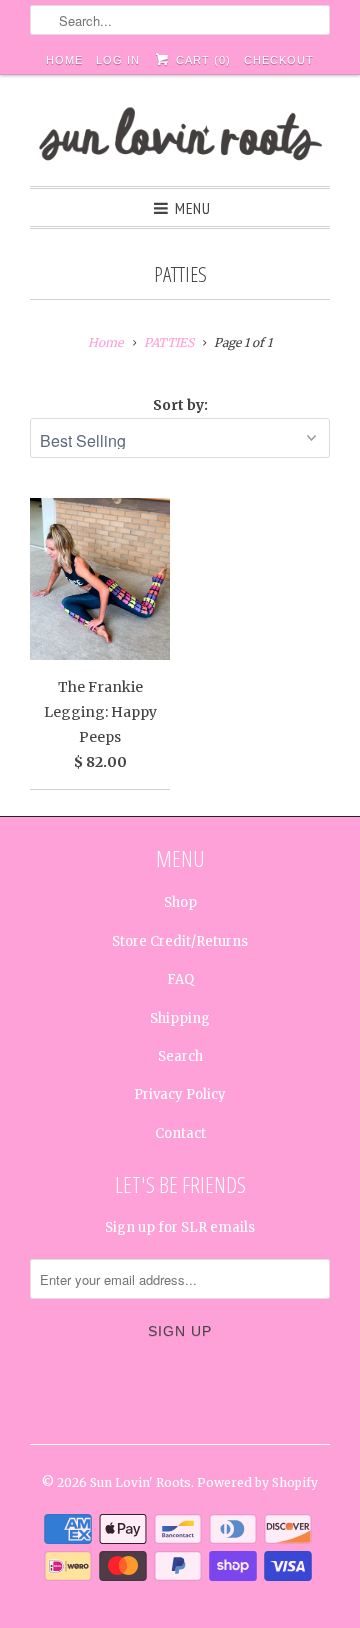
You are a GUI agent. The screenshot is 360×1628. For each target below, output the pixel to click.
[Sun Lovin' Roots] (180, 138)
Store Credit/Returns (180, 941)
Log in (118, 60)
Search (180, 1056)
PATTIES (180, 274)
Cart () (201, 60)
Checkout (279, 60)
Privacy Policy (180, 1094)
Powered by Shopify (257, 1482)
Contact (180, 1133)
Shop (180, 902)
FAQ (180, 979)
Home (64, 60)
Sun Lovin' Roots (140, 1482)
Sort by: (180, 405)
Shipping (180, 1018)
